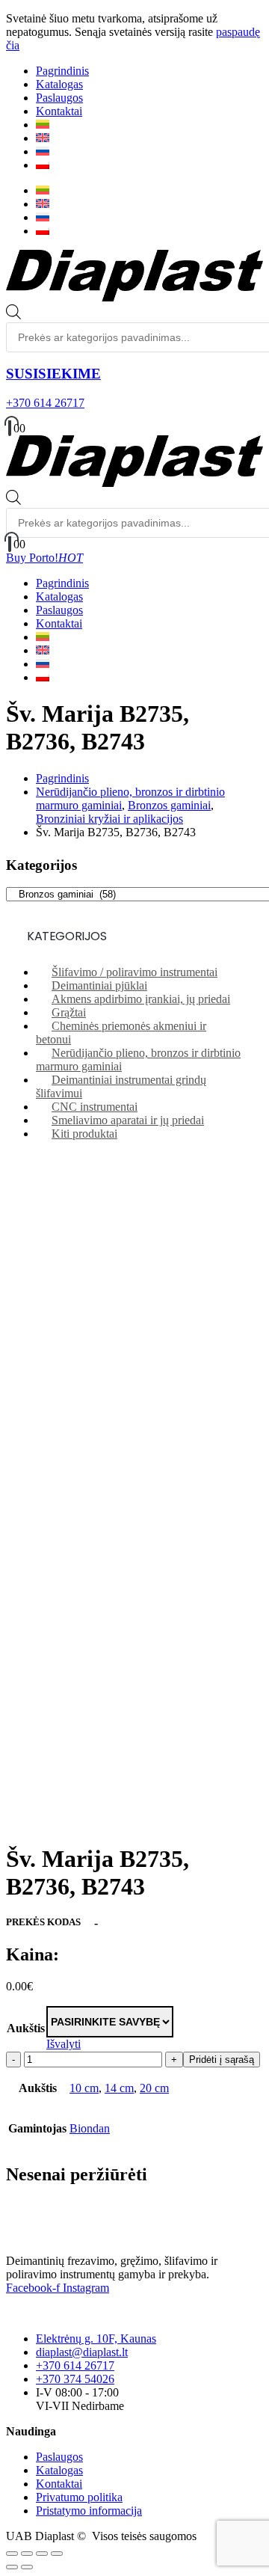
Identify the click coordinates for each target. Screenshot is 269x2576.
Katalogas (59, 84)
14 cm (119, 2088)
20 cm (154, 2088)
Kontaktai (59, 111)
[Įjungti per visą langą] (27, 2554)
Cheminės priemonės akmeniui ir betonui (121, 1033)
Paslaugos (59, 98)
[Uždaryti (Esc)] (57, 2554)
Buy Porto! (44, 558)
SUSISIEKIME (53, 374)
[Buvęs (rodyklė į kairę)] (12, 2567)
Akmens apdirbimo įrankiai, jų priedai (141, 999)
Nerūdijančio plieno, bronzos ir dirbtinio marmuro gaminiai (138, 1059)
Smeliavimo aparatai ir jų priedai (128, 1120)
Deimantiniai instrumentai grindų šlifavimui (121, 1086)
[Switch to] (43, 125)
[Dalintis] (42, 2554)
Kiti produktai (84, 1134)
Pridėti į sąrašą (222, 2060)
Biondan (90, 2128)
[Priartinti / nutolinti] (12, 2554)
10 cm (84, 2088)
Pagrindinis (62, 71)
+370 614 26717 (45, 403)
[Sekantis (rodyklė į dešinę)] (27, 2567)
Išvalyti (64, 2044)
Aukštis (26, 2028)
